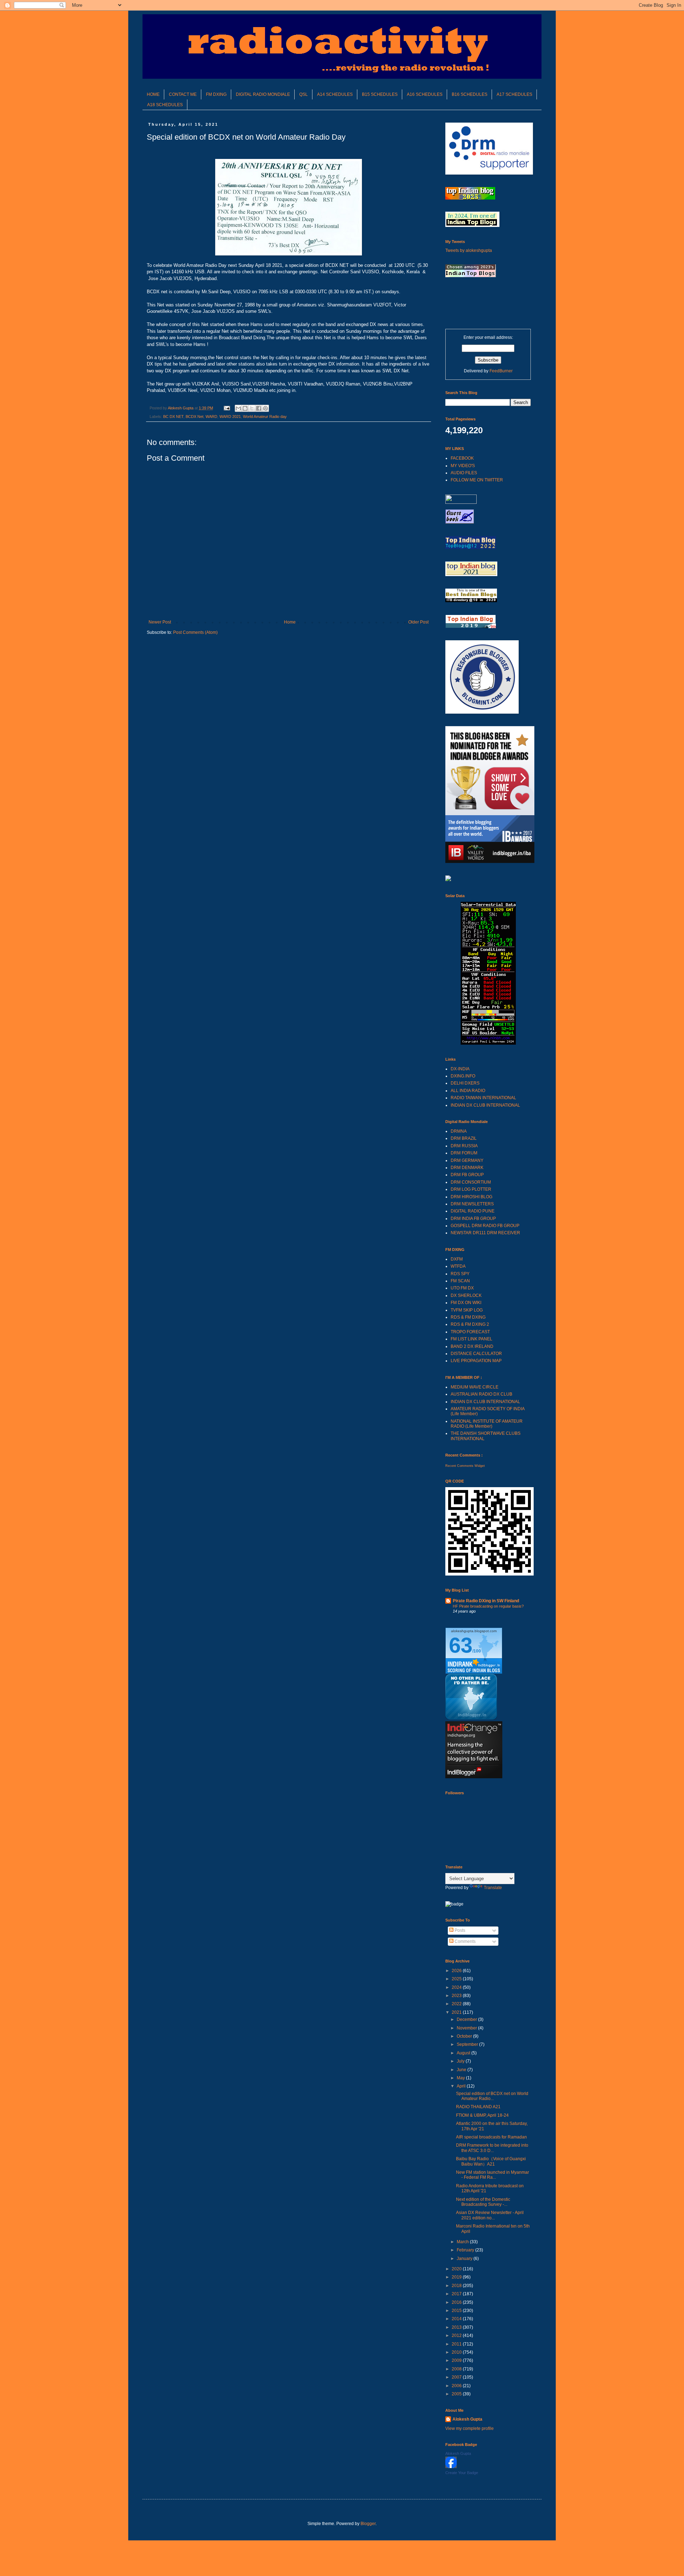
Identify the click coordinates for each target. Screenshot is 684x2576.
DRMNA (459, 1131)
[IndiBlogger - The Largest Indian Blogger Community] (471, 1718)
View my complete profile (470, 2428)
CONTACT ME (183, 94)
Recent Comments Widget (465, 1466)
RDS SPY (460, 1274)
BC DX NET (173, 417)
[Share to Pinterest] (265, 408)
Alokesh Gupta (467, 2419)
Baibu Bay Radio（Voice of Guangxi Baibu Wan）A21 (491, 2161)
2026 (457, 1971)
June (462, 2070)
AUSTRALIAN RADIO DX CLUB (481, 1394)
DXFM (457, 1259)
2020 (457, 2269)
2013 (457, 2327)
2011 (457, 2344)
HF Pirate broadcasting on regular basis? (488, 1606)
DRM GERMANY (467, 1160)
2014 (457, 2319)
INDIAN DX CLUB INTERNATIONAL (485, 1105)
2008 (457, 2369)
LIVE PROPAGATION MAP (476, 1361)
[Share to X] (252, 408)
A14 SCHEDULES (335, 94)
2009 (457, 2360)
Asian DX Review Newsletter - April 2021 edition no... (490, 2215)
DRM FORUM (464, 1153)
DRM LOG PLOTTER (471, 1189)
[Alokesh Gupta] (451, 2467)
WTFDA (458, 1266)
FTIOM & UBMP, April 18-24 (482, 2115)
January (465, 2259)
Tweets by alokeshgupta (469, 250)
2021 (457, 2012)
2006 (457, 2386)
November (467, 2028)
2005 (457, 2394)
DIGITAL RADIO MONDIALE (263, 94)
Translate (493, 1888)
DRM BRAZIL (464, 1138)
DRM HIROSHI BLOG (471, 1197)
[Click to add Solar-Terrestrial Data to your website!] (488, 1043)
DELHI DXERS (465, 1083)
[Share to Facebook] (259, 408)
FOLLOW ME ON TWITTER (477, 480)
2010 (457, 2352)
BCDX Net (195, 417)
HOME (153, 94)
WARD (211, 417)
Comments (465, 1941)
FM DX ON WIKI (466, 1303)
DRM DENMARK (467, 1168)
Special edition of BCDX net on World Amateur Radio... (492, 2096)
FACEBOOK (462, 458)
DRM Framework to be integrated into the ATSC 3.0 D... (492, 2148)
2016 (457, 2302)
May (461, 2078)
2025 (457, 1979)
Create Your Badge (462, 2473)
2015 (457, 2311)
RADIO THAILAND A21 (478, 2107)
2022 (457, 2004)
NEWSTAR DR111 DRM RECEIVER (485, 1233)
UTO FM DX (462, 1288)
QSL (304, 94)
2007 (457, 2377)
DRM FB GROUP (467, 1175)
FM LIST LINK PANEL (471, 1339)
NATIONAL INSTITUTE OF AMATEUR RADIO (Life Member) (487, 1424)
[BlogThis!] (245, 408)
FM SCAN (460, 1281)
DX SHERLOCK (466, 1295)
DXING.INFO (463, 1076)
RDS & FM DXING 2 (470, 1324)
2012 (457, 2336)
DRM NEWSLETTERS (472, 1204)
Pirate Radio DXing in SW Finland (486, 1601)
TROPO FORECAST (470, 1332)
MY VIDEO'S (463, 466)
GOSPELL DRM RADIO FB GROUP (485, 1226)
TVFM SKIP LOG (467, 1310)
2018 (457, 2286)
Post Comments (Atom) (195, 632)
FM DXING (216, 94)
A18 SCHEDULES (165, 105)
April (462, 2086)
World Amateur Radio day (265, 417)
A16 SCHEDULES (425, 94)
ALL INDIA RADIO (468, 1091)
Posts (459, 1930)
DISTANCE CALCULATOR (476, 1354)
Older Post (418, 622)
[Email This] (238, 408)
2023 (457, 1996)
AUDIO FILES (464, 473)
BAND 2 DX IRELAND (472, 1346)
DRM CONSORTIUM (471, 1182)
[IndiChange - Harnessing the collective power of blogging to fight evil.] (474, 1777)
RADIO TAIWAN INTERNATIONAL (483, 1098)
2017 (457, 2294)
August (464, 2053)
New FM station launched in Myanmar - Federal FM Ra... (493, 2175)
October (465, 2036)
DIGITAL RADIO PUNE (473, 1211)
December (467, 2019)
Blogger (368, 2524)
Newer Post (160, 622)
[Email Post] (227, 408)
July (461, 2061)
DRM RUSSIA (464, 1146)
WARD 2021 (230, 417)
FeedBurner (501, 371)
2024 (457, 1987)
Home (290, 622)
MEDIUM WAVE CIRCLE (475, 1387)
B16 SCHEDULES (470, 94)
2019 (457, 2277)
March (463, 2242)
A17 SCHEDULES (514, 94)
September (468, 2044)
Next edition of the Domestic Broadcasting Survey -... (483, 2202)
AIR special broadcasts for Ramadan (491, 2137)
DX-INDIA (460, 1069)
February (466, 2250)
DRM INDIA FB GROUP (473, 1219)
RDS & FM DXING (468, 1317)
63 (461, 1645)
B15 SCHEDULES (380, 94)
